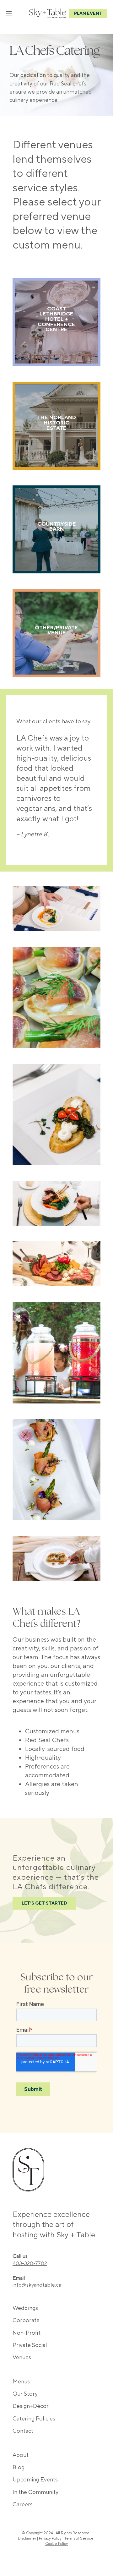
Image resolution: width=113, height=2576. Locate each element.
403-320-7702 (30, 2263)
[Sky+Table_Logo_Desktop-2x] (48, 12)
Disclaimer (27, 2538)
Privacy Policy (50, 2538)
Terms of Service (79, 2538)
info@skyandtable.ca (37, 2285)
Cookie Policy (56, 2544)
